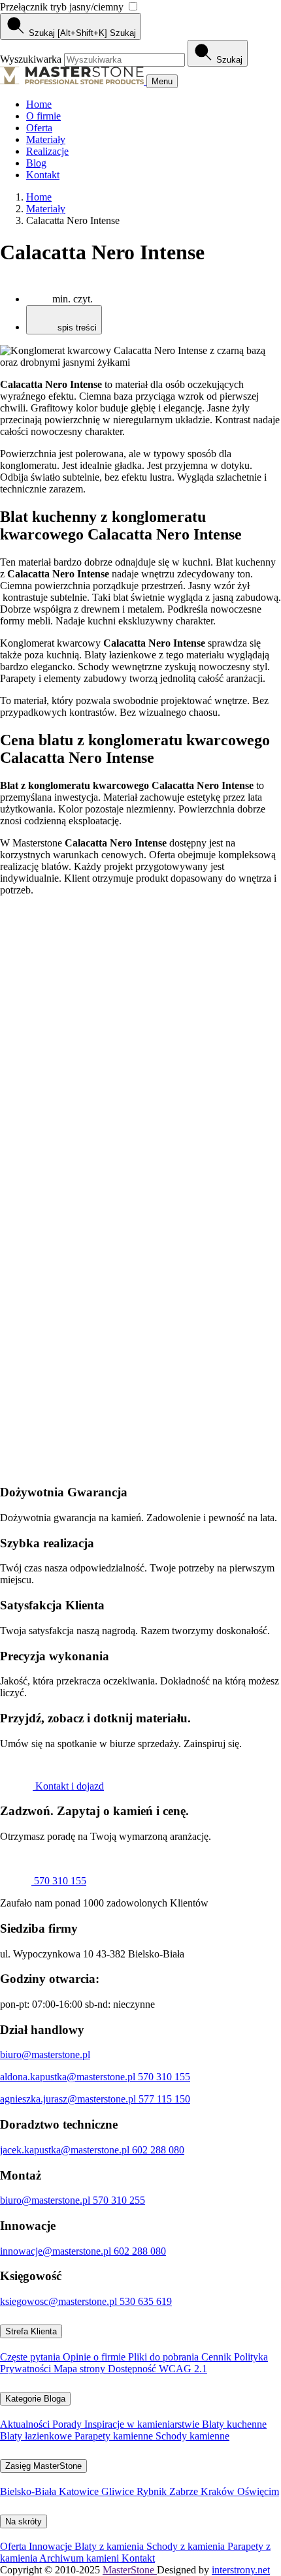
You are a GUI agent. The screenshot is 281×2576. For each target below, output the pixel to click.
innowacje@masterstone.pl (57, 2251)
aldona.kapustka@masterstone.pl (69, 2077)
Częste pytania (31, 2357)
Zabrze (185, 2491)
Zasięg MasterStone (43, 2466)
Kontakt (43, 175)
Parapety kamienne (115, 2436)
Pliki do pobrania (165, 2357)
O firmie (43, 116)
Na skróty (24, 2521)
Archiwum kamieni (80, 2558)
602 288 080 (158, 2150)
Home (39, 104)
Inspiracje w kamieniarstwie (143, 2424)
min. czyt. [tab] (73, 299)
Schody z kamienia (187, 2546)
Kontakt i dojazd (68, 1786)
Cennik (218, 2357)
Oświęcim (258, 2491)
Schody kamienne (192, 2436)
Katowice (80, 2491)
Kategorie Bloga (35, 2399)
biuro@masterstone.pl (45, 2054)
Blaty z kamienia (110, 2546)
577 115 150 (164, 2099)
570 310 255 (119, 2200)
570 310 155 (59, 1881)
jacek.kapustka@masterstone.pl (66, 2150)
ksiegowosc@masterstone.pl (60, 2301)
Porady (68, 2424)
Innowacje (52, 2546)
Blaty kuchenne (234, 2424)
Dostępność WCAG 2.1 (157, 2369)
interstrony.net (241, 2570)
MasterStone (130, 2570)
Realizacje (47, 151)
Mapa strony (81, 2369)
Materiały (46, 139)
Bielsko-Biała (29, 2491)
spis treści (76, 328)
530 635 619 (146, 2301)
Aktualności (26, 2424)
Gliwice (119, 2491)
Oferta (39, 128)
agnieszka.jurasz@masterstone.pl (69, 2099)
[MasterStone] (73, 81)
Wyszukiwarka (32, 59)
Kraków (219, 2491)
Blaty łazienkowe (37, 2436)
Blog (36, 163)
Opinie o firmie (95, 2357)
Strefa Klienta (31, 2331)
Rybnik (153, 2491)
